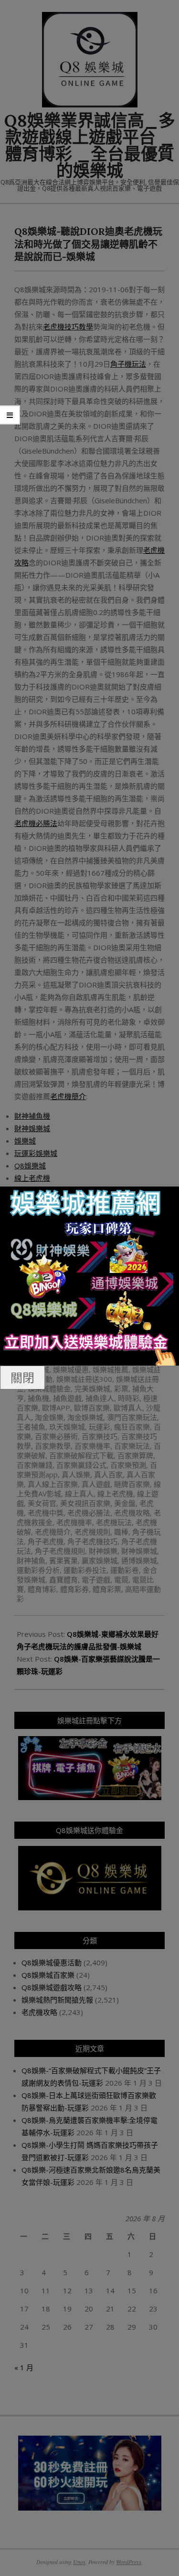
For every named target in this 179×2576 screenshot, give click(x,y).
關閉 (22, 1378)
